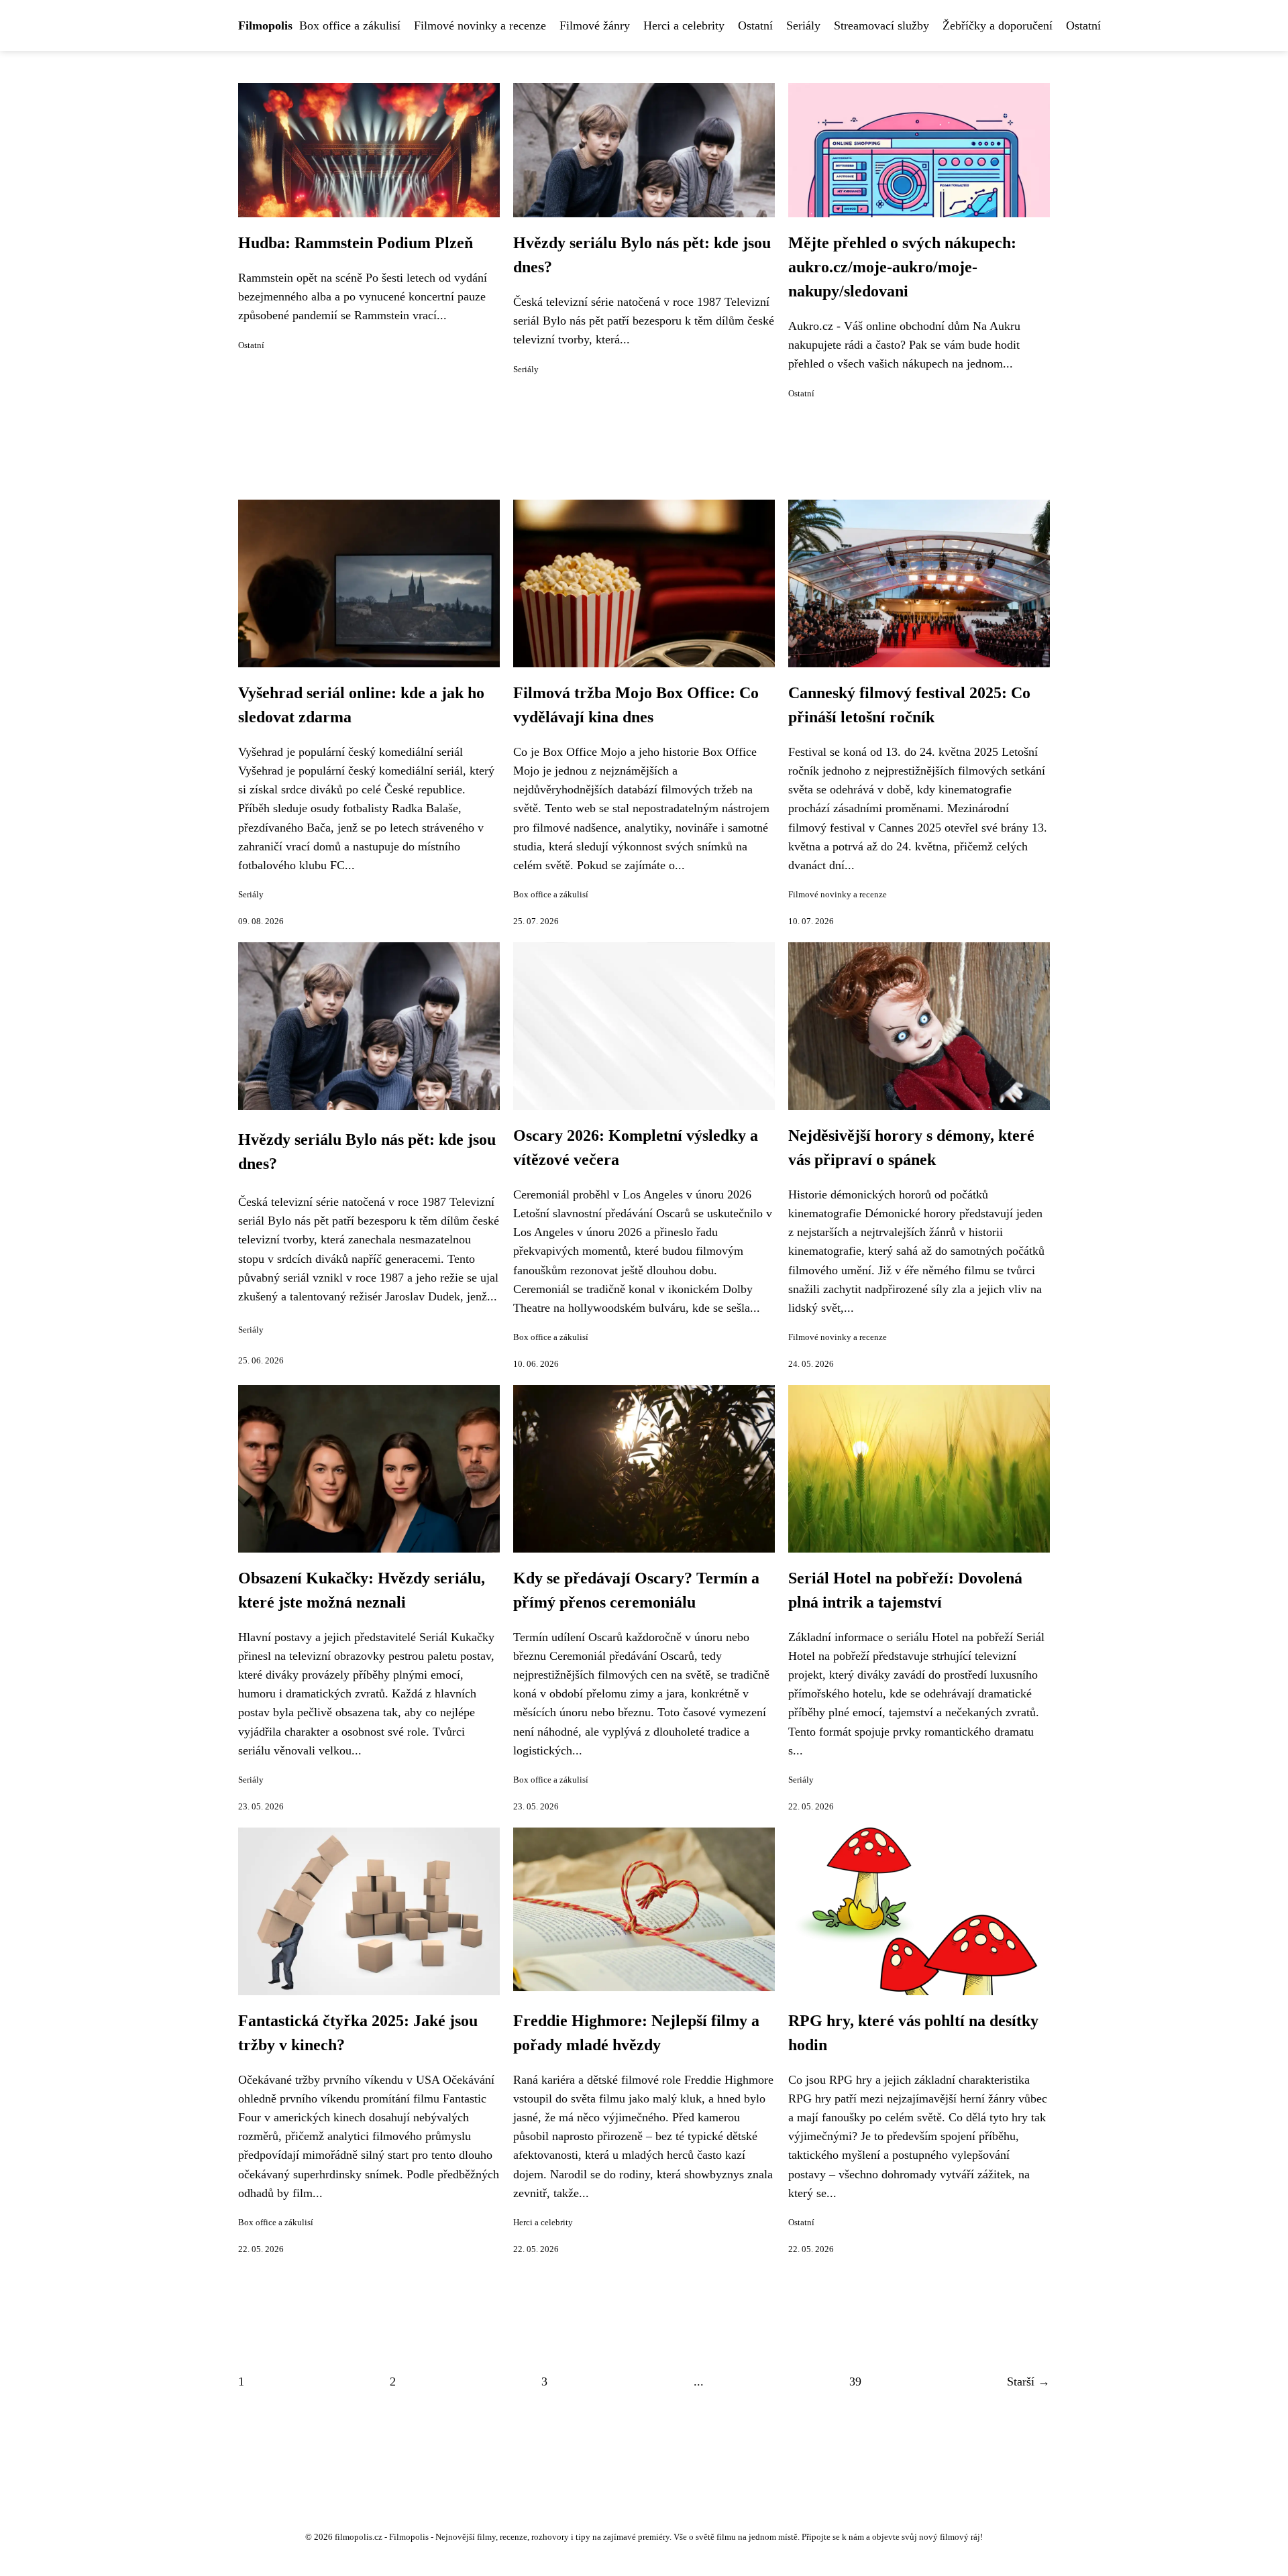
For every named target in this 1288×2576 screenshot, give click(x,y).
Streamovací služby (881, 25)
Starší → (1028, 2382)
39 (855, 2382)
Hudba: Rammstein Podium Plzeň (356, 243)
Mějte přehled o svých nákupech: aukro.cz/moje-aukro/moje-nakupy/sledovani (902, 267)
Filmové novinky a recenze (480, 25)
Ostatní (755, 25)
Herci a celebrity (684, 25)
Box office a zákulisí (350, 25)
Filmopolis (265, 25)
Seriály (803, 25)
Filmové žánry (595, 25)
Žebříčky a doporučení (998, 25)
